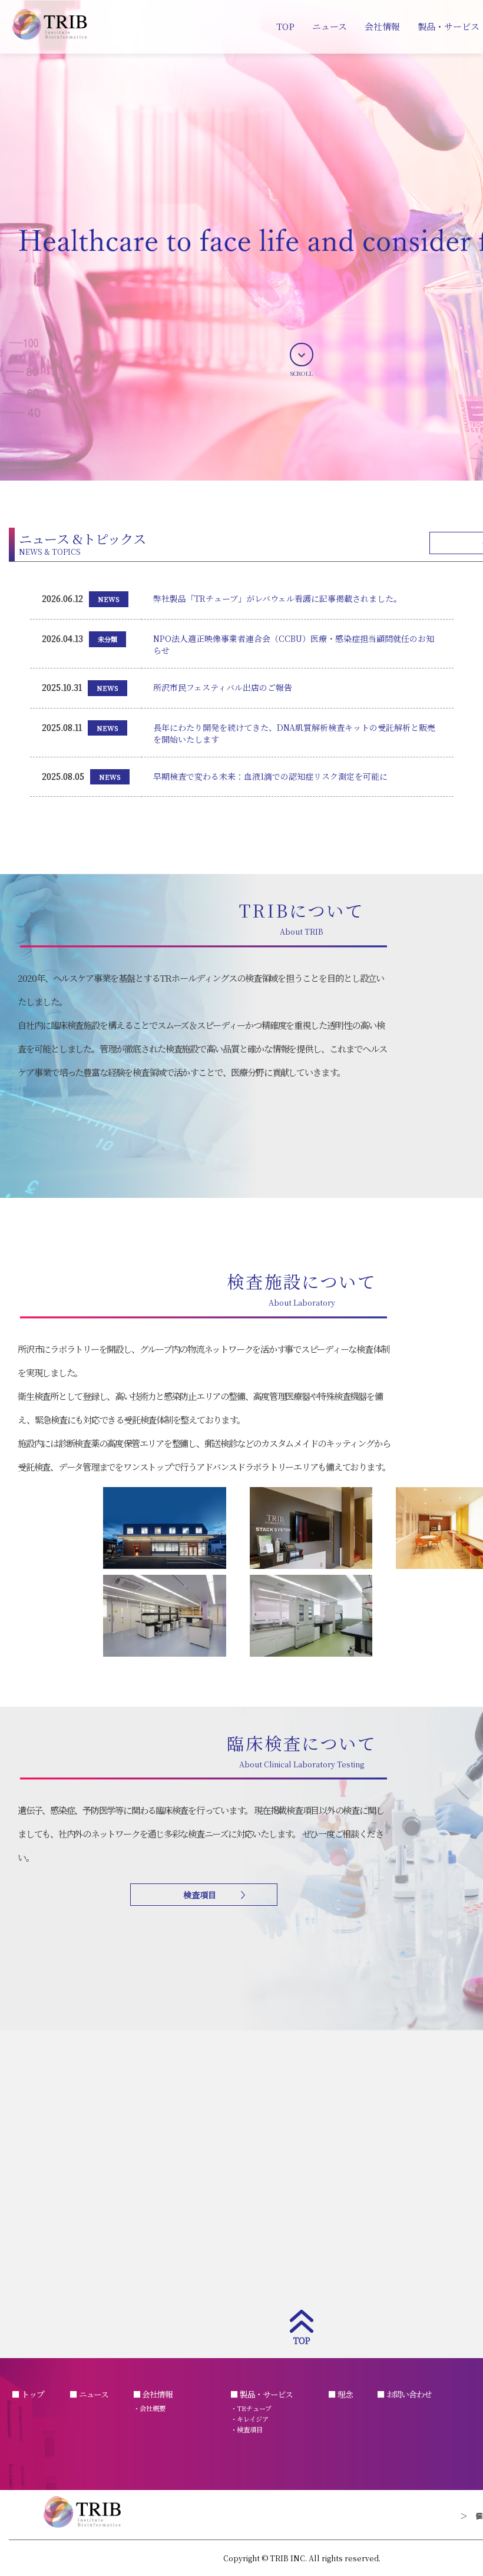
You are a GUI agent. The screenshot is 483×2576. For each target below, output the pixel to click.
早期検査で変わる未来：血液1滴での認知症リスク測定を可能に (270, 776)
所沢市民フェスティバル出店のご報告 (223, 687)
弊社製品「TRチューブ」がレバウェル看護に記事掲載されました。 (277, 598)
